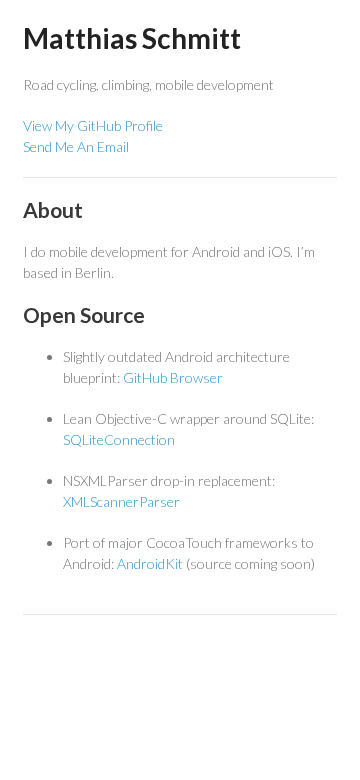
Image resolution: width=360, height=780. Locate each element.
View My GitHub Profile (93, 125)
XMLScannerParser (121, 501)
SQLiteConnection (119, 439)
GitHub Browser (173, 377)
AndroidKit (150, 563)
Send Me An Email (76, 146)
